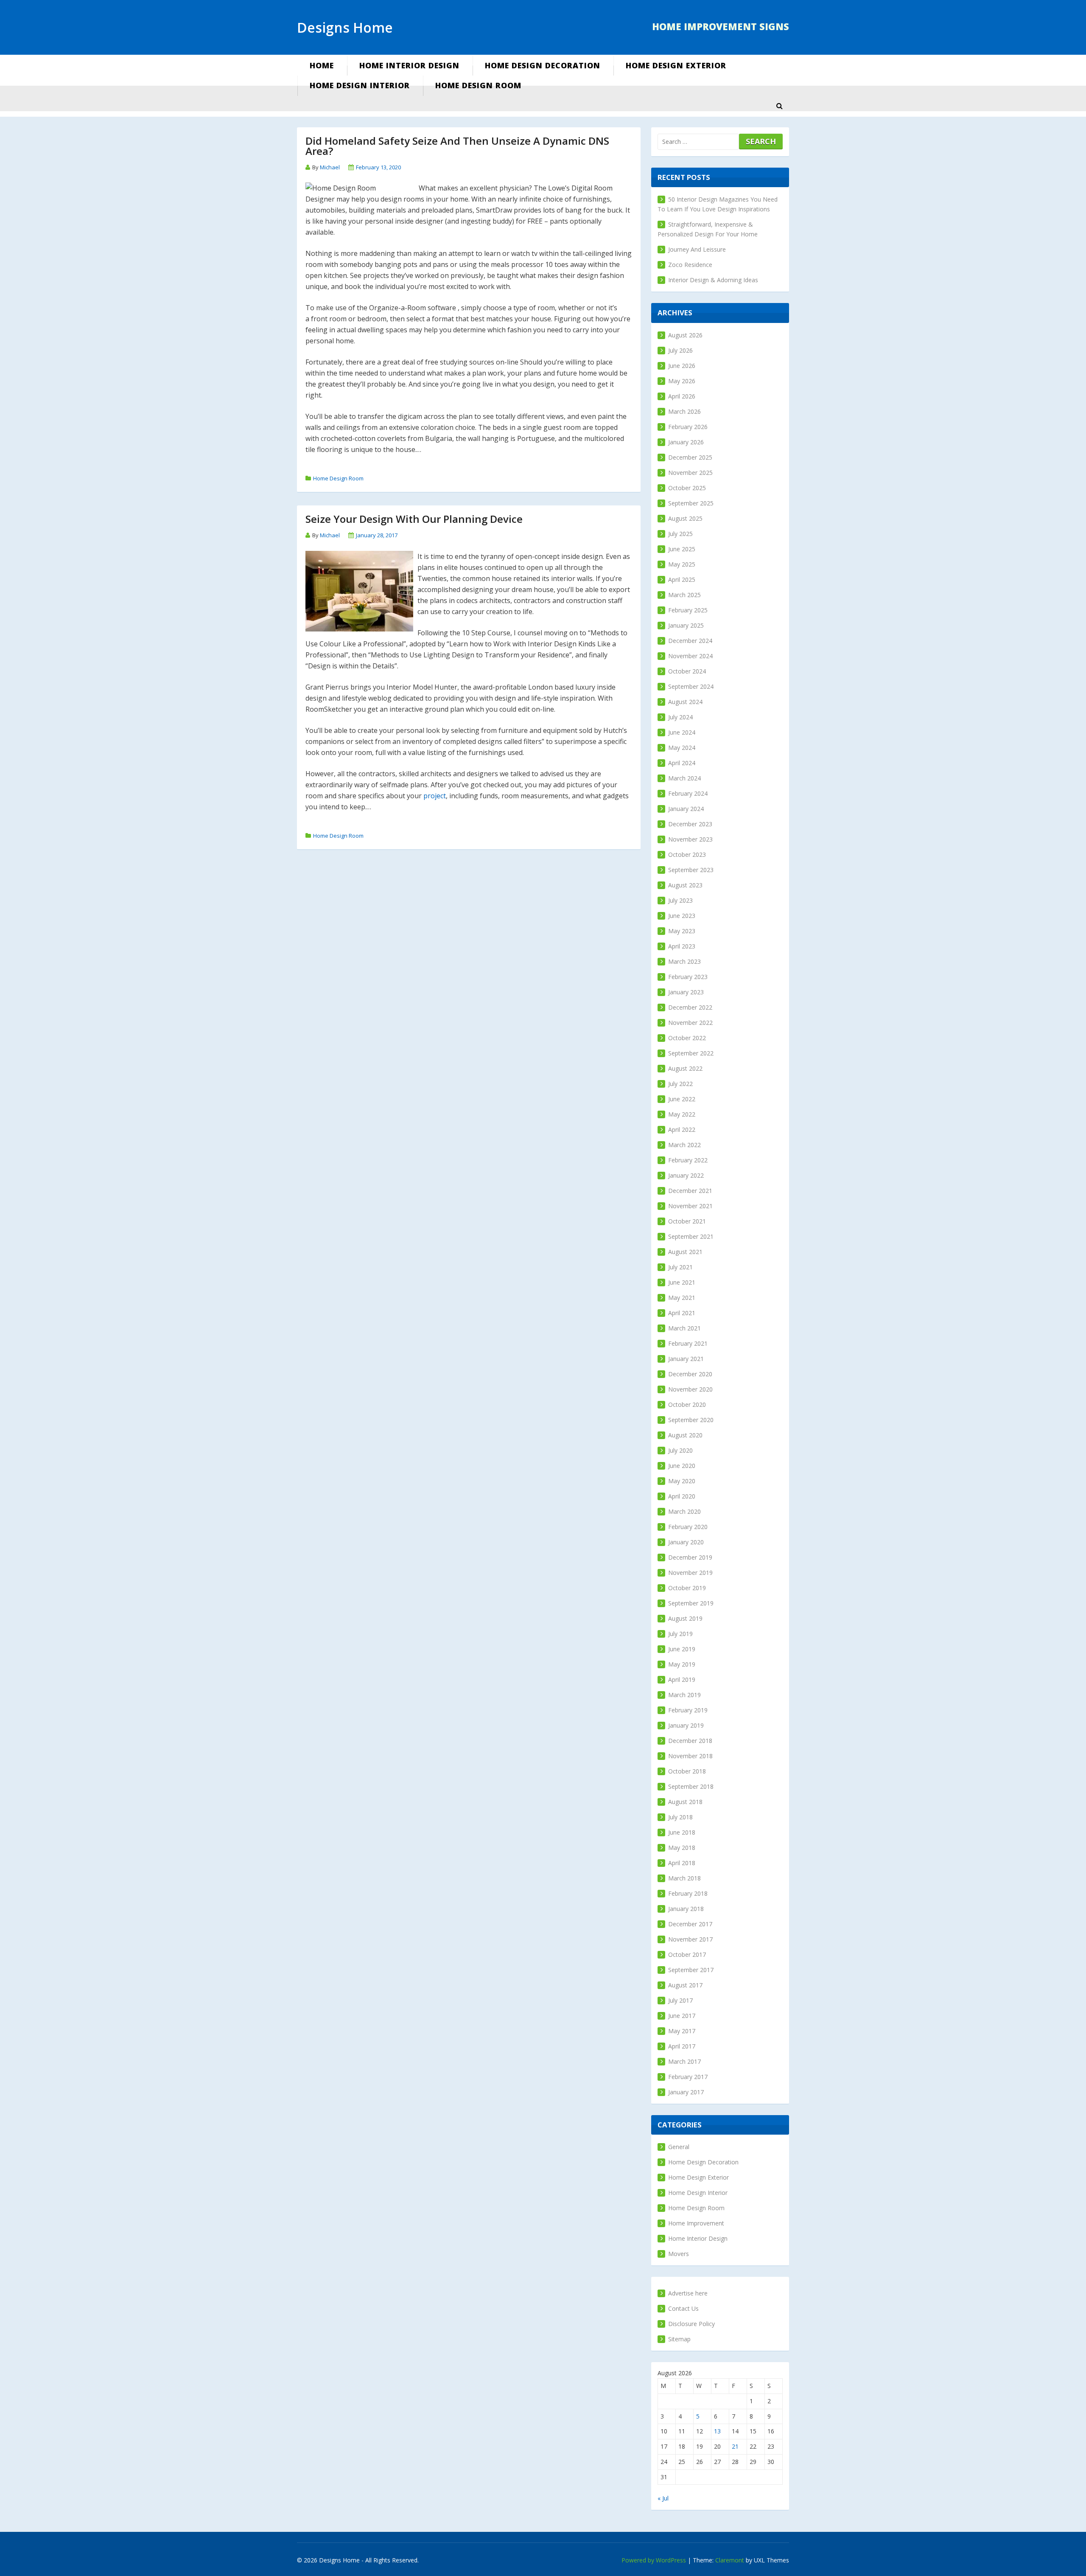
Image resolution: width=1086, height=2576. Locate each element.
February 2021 (688, 1343)
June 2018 (682, 1832)
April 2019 (682, 1679)
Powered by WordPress (654, 2560)
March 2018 (684, 1878)
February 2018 (688, 1893)
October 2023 (687, 854)
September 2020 (691, 1420)
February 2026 (688, 427)
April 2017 (682, 2046)
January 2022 (686, 1175)
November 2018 (690, 1756)
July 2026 (680, 350)
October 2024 (687, 671)
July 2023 (680, 900)
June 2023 (682, 916)
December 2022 (690, 1007)
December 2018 (690, 1741)
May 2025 (682, 564)
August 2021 (685, 1252)
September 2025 (691, 503)
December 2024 (690, 641)
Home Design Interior (360, 85)
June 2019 (682, 1649)
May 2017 (682, 2031)
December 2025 (690, 457)
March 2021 (684, 1328)
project (435, 796)
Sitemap (679, 2339)
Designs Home (345, 27)
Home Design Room (478, 85)
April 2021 (682, 1313)
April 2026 (682, 396)
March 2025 (684, 595)
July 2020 (680, 1450)
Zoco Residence (690, 265)
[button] (779, 106)
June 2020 (682, 1466)
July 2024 (680, 717)
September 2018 (691, 1786)
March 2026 (684, 411)
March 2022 (684, 1145)
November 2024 (690, 656)
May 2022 (682, 1114)
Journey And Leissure (697, 249)
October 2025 (687, 488)
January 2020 (686, 1542)
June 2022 (682, 1099)
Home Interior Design (409, 65)
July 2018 (680, 1817)
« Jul (663, 2498)
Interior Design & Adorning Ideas (713, 280)
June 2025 (682, 549)
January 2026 (686, 442)
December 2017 (690, 1924)
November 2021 (690, 1206)
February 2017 (688, 2077)
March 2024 (684, 778)
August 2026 (685, 335)
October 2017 (687, 1954)
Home (322, 65)
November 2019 (690, 1573)
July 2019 (680, 1634)
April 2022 (682, 1129)
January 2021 (686, 1359)
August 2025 (685, 518)
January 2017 (686, 2092)
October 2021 (687, 1221)
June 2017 (682, 2016)
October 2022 (687, 1038)
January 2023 (686, 992)
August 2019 (685, 1618)
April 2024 (682, 763)
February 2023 (688, 977)
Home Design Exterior (676, 65)
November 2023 (690, 839)
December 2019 (690, 1557)
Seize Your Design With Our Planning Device (414, 519)
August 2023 (685, 885)
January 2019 (686, 1725)
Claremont (730, 2560)
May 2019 (682, 1664)
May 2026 (682, 381)
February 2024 (688, 793)
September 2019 (691, 1603)
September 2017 (691, 1970)
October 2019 (687, 1588)
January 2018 (686, 1909)
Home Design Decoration (543, 65)
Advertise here (688, 2293)
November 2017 (690, 1939)
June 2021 (682, 1282)
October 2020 (687, 1404)
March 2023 (684, 961)
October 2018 (687, 1771)
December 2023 (690, 824)
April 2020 (682, 1496)
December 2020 (690, 1374)
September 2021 (691, 1236)
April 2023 (682, 946)
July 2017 (680, 2000)
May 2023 (682, 931)
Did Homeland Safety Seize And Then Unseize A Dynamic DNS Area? (457, 146)
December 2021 (690, 1191)
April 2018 (682, 1863)
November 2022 (690, 1023)
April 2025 (682, 579)
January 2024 (686, 809)
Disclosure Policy (691, 2324)
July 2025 (680, 534)
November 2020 (690, 1389)
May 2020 (682, 1481)
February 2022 (688, 1160)
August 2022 (685, 1068)
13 (717, 2431)
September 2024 (691, 686)
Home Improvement (696, 2223)
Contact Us (683, 2308)
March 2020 (684, 1511)
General (679, 2147)
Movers (679, 2254)
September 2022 (691, 1053)
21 (735, 2446)
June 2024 (682, 732)
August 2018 (685, 1802)
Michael (330, 167)
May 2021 (682, 1298)
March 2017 (684, 2061)
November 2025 (690, 473)
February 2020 (688, 1527)
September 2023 (691, 870)
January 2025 (686, 625)
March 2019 (684, 1695)
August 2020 (685, 1435)
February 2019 (688, 1710)
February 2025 (688, 610)
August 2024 (685, 702)
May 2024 (682, 748)
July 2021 (680, 1267)
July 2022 (680, 1084)
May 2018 (682, 1848)
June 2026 (682, 366)
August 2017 (685, 1985)
